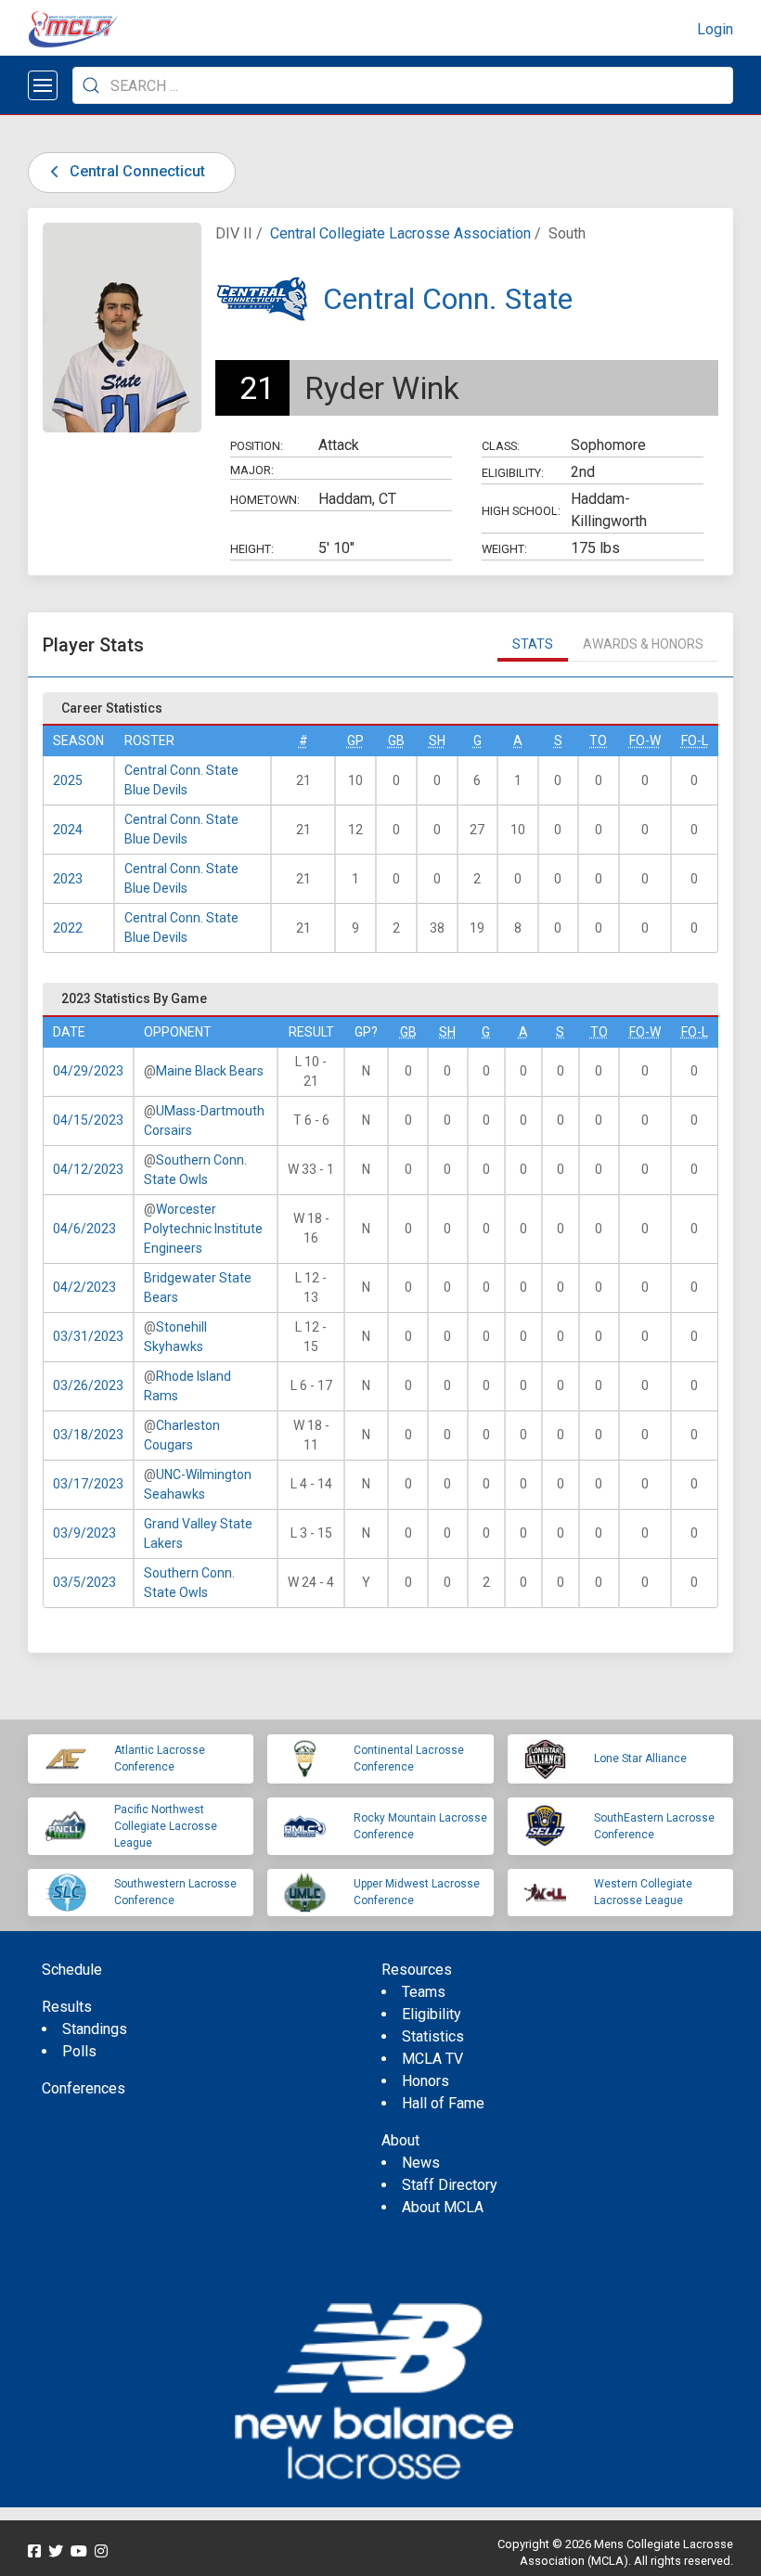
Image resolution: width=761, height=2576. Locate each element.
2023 (68, 879)
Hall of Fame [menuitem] (443, 2103)
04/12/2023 (88, 1169)
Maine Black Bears (210, 1071)
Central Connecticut (135, 171)
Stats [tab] (533, 644)
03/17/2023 (88, 1484)
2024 (68, 830)
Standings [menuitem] (95, 2029)
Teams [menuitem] (424, 1992)
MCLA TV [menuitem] (432, 2059)
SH (437, 741)
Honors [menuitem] (426, 2081)
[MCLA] (74, 30)
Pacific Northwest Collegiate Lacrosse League (166, 1826)
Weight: (504, 549)
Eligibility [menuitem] (432, 2014)
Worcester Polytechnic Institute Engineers (203, 1229)
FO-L (695, 741)
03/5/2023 (84, 1582)
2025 (68, 780)
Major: (252, 470)
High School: (521, 511)
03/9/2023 (84, 1533)
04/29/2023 (88, 1071)
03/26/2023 (88, 1385)
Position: (257, 446)
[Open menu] (43, 85)
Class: (501, 446)
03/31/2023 (88, 1336)
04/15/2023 (88, 1120)
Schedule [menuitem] (72, 1970)
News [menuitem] (421, 2163)
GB (396, 741)
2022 (68, 928)
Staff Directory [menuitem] (450, 2185)
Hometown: (265, 500)
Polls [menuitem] (79, 2051)
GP (355, 741)
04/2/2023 (84, 1287)
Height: (252, 549)
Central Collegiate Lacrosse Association (400, 233)
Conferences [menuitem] (84, 2088)
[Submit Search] (91, 85)
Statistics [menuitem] (433, 2036)
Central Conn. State (448, 299)
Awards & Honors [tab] (643, 644)
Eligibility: (513, 473)
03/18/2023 (88, 1435)
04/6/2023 (84, 1229)
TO (598, 741)
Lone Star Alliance (640, 1758)
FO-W (645, 741)
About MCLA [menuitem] (443, 2207)
